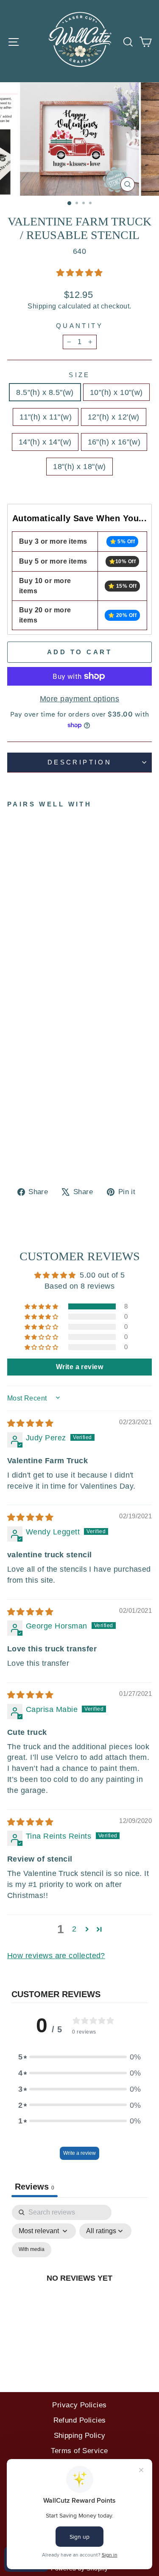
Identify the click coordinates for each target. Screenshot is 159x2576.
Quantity (79, 326)
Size (79, 375)
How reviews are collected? (56, 1955)
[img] (30, 1423)
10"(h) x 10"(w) (116, 392)
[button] (79, 273)
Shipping (42, 306)
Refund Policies (80, 2420)
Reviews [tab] (35, 2187)
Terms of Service (79, 2451)
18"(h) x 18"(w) (79, 466)
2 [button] (74, 1929)
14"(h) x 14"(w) (45, 442)
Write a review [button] (79, 1367)
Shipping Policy (80, 2436)
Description (80, 762)
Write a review (79, 2153)
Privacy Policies (79, 2405)
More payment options (79, 699)
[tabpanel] (79, 2288)
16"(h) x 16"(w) (114, 442)
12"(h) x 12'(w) (114, 417)
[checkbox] (32, 2250)
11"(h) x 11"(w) (46, 417)
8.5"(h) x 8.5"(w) (45, 392)
